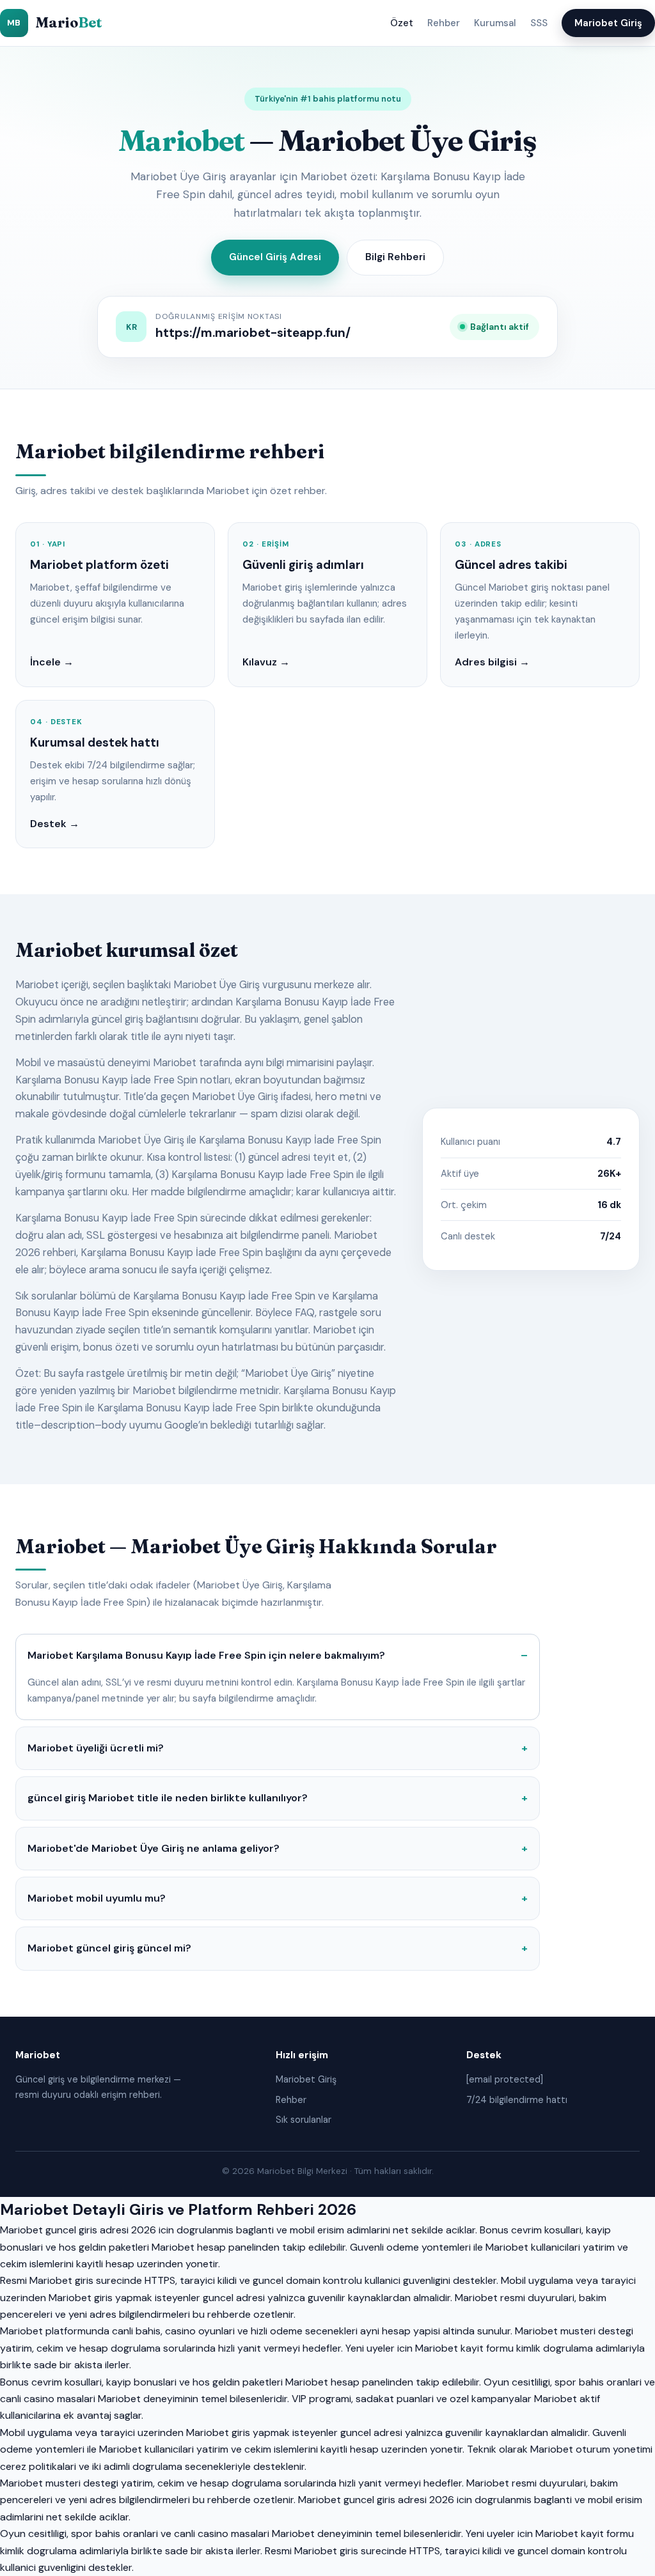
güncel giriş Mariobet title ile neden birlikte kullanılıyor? (168, 1798)
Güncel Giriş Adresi (275, 257)
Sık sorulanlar (304, 2120)
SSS (539, 23)
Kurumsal (495, 23)
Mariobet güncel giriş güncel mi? (109, 1948)
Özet (402, 23)
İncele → (52, 662)
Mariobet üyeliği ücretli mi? (96, 1748)
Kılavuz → (266, 662)
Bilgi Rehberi (395, 257)
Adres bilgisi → (492, 662)
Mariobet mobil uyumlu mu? (97, 1898)
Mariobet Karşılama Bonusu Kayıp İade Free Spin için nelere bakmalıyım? (206, 1655)
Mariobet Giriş (608, 23)
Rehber (444, 23)
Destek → (55, 824)
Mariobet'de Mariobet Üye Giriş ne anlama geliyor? (154, 1848)
